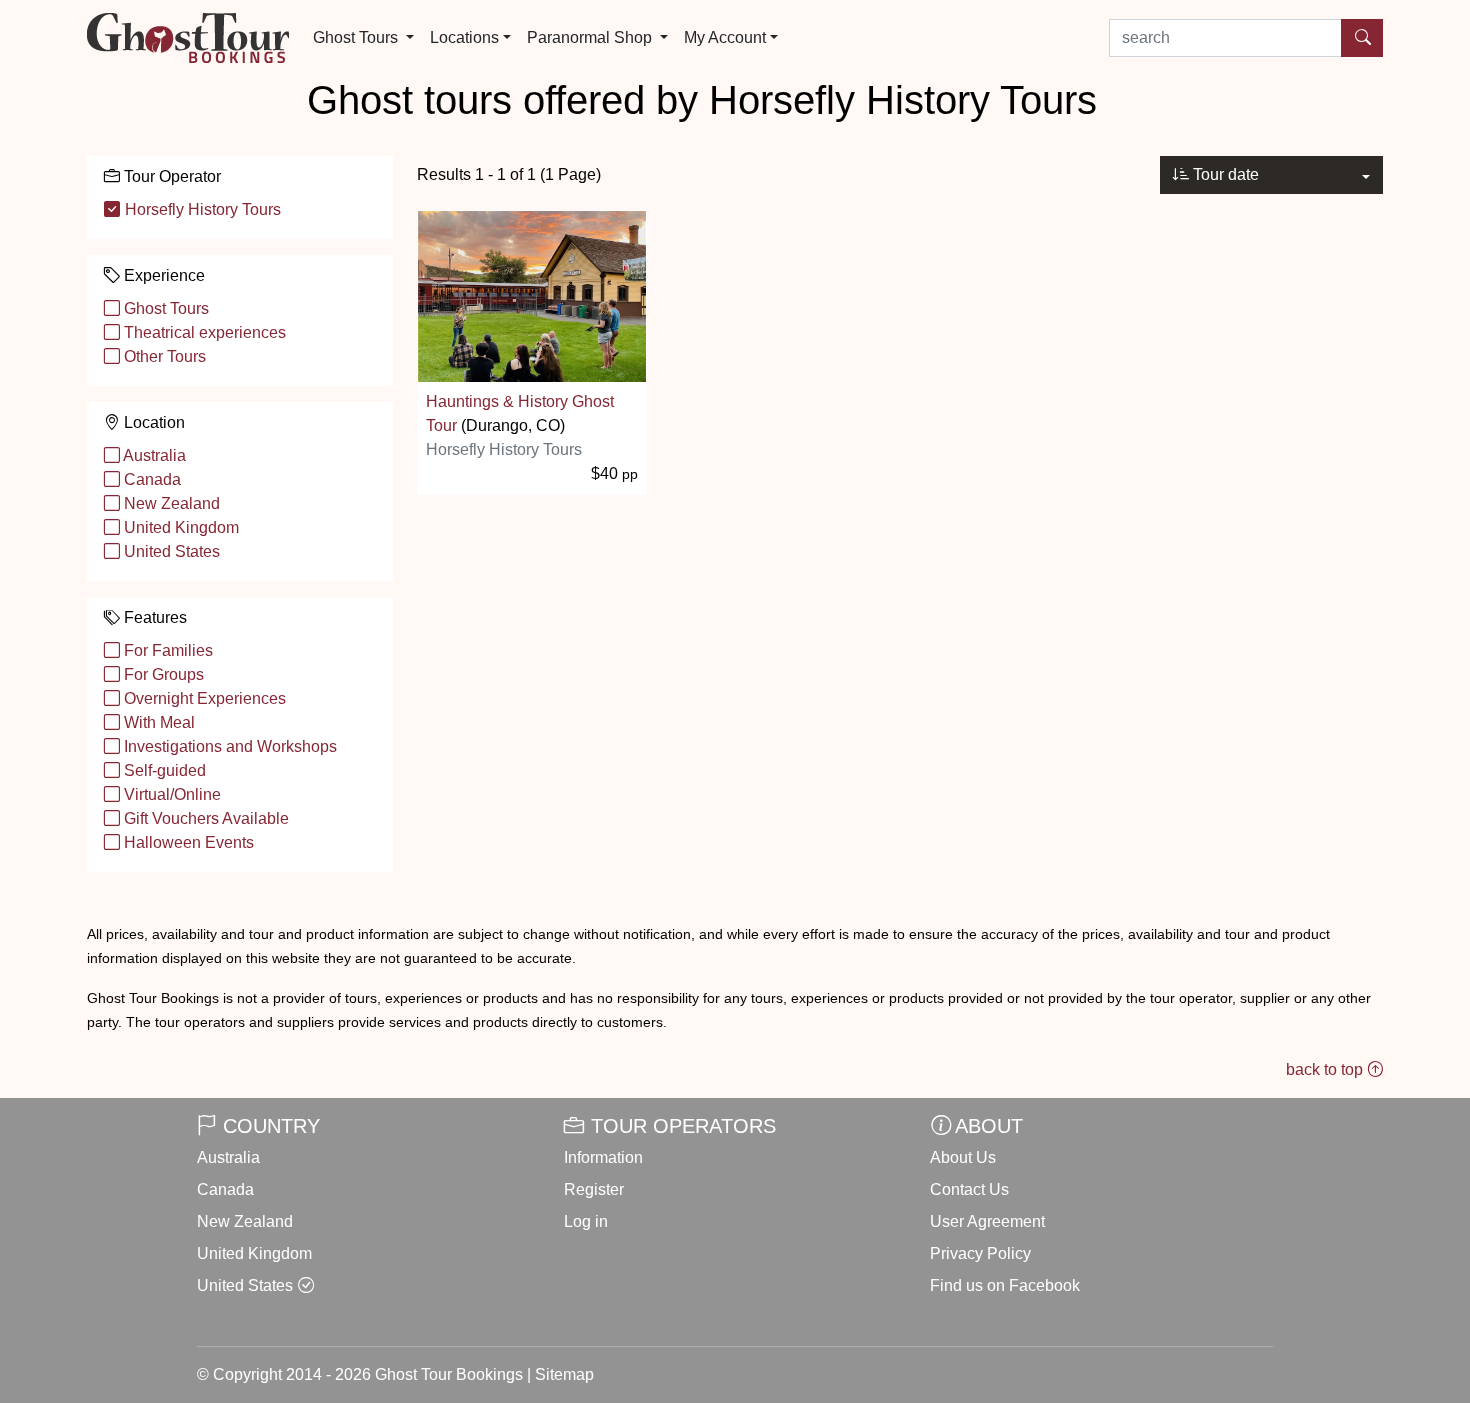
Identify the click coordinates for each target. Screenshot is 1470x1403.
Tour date (1224, 174)
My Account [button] (725, 37)
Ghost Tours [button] (357, 37)
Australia (153, 455)
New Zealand (170, 503)
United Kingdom (179, 527)
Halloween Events (187, 842)
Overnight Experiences (203, 698)
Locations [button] (464, 37)
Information (603, 1157)
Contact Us (969, 1189)
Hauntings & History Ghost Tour (520, 413)
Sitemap (564, 1374)
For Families (166, 650)
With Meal (157, 722)
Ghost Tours (164, 308)
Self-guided (163, 770)
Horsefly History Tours (201, 209)
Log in (586, 1221)
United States (170, 551)
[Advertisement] (900, 651)
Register (594, 1189)
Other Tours (163, 356)
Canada (150, 479)
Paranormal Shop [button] (591, 37)
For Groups (162, 674)
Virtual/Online (170, 794)
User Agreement (987, 1221)
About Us (963, 1157)
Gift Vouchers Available (204, 818)
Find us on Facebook (1005, 1285)
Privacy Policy (980, 1253)
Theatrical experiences (203, 332)
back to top (1326, 1069)
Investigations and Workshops (228, 746)
